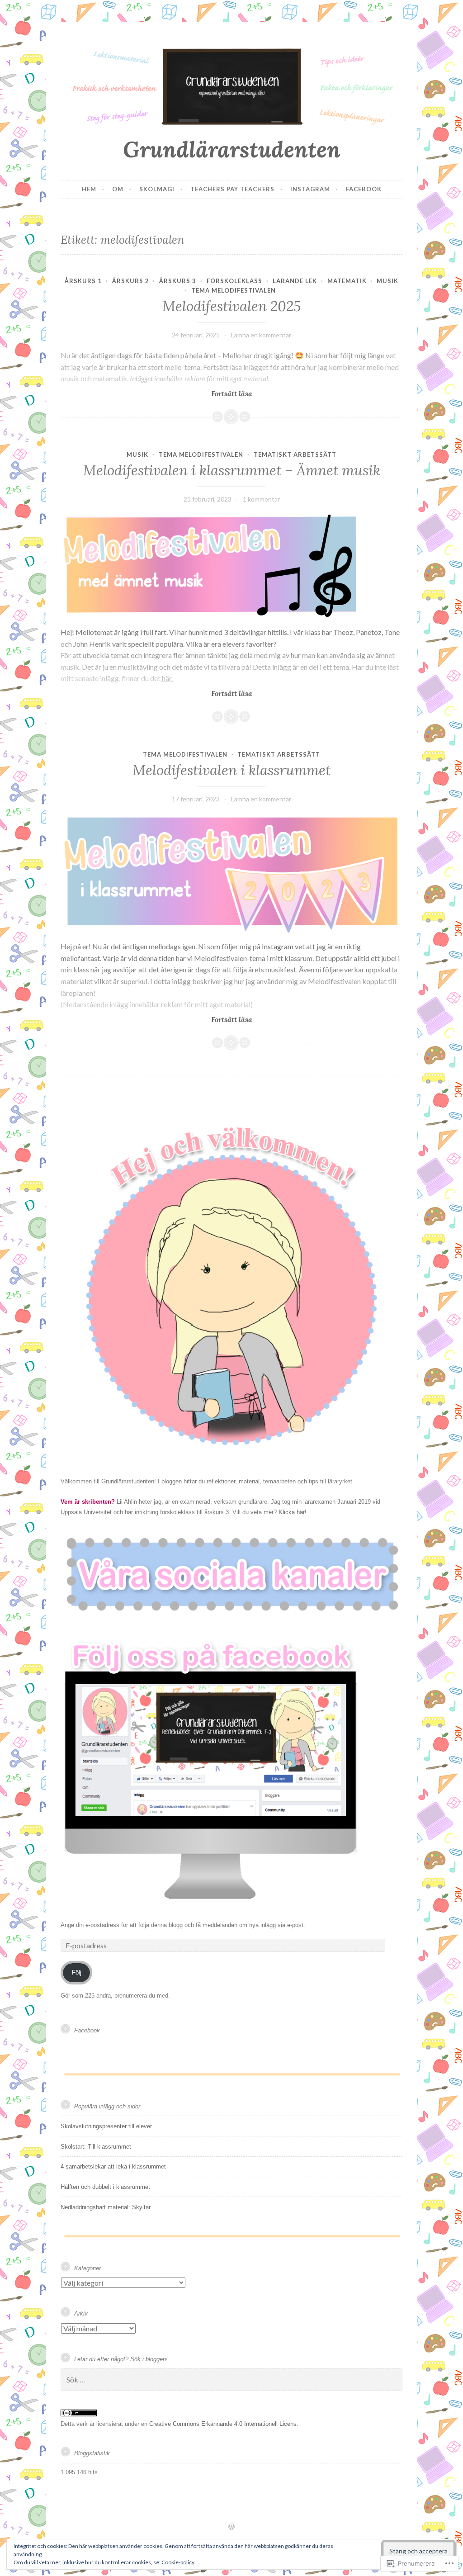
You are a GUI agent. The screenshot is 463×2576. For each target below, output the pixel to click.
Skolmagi (157, 189)
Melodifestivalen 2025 (231, 306)
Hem (89, 189)
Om (118, 189)
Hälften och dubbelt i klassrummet (105, 2187)
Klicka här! (293, 1512)
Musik (387, 281)
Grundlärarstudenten (232, 149)
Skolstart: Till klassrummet (96, 2147)
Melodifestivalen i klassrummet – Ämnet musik (232, 470)
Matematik (347, 281)
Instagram (310, 189)
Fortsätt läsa (156, 394)
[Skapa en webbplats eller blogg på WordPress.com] (231, 2527)
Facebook (364, 189)
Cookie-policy (178, 2562)
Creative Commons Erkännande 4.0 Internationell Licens (223, 2424)
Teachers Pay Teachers (232, 189)
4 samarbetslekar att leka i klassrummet (113, 2166)
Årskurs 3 (178, 281)
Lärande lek (295, 281)
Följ (77, 1972)
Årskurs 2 (131, 281)
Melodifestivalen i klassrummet (231, 770)
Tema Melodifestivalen (234, 290)
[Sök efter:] (231, 2380)
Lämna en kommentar (261, 335)
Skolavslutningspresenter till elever (106, 2126)
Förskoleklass (234, 281)
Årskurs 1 (83, 281)
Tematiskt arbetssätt (295, 455)
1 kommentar (261, 499)
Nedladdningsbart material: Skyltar (106, 2207)
